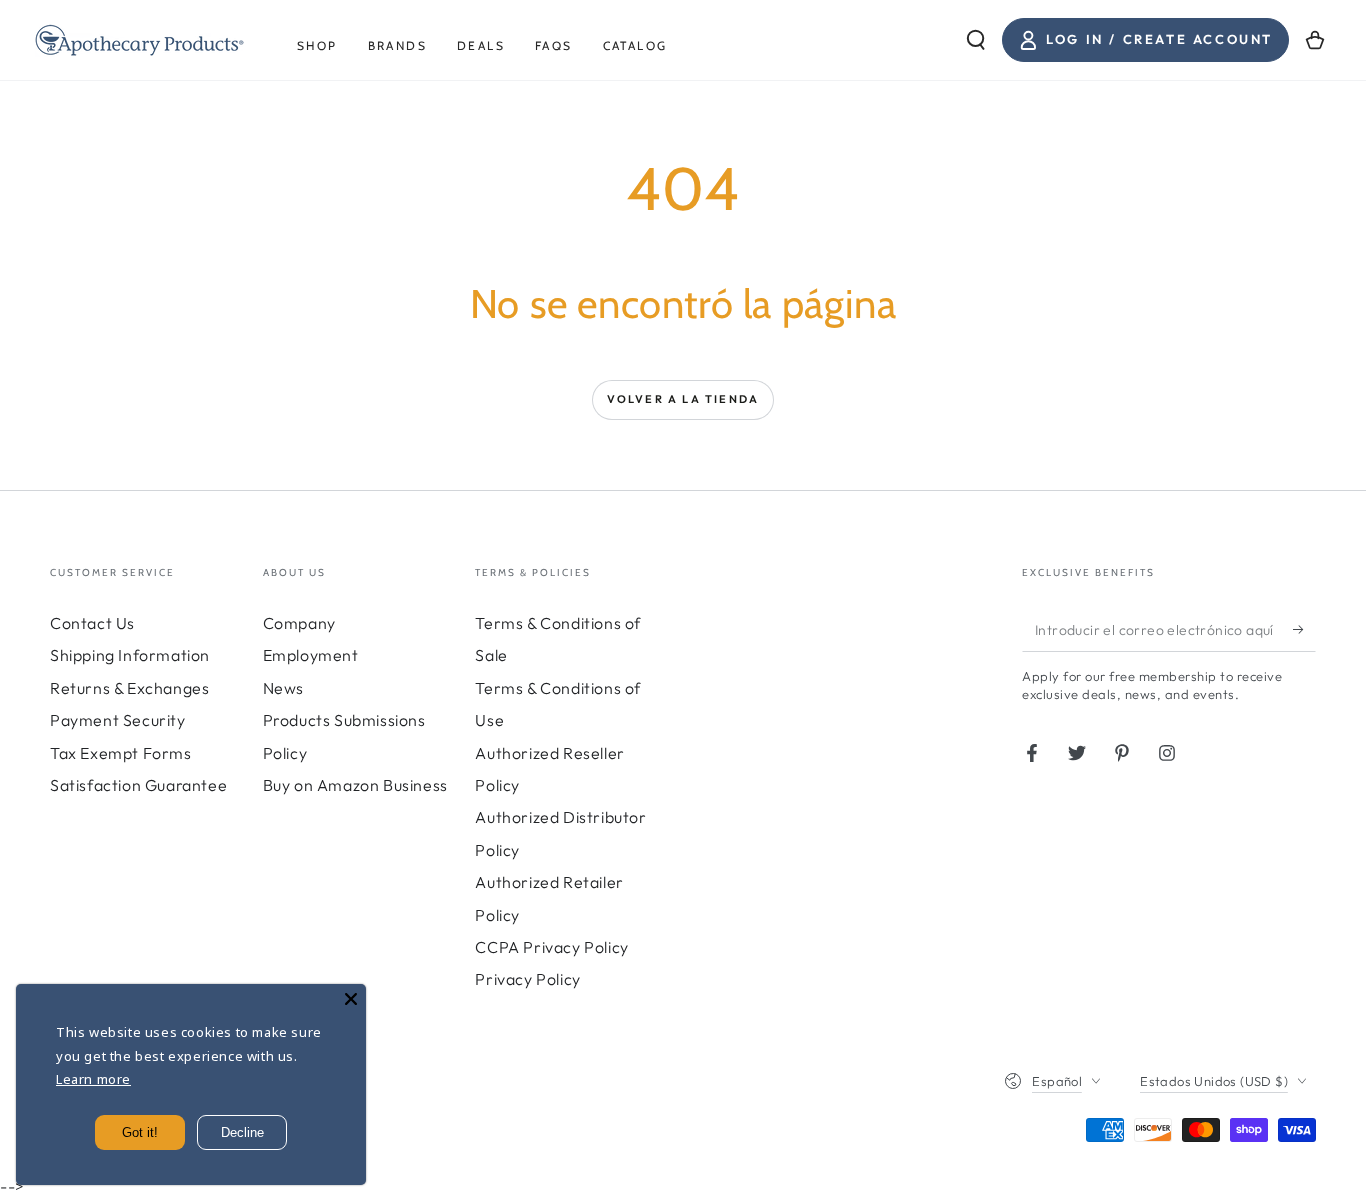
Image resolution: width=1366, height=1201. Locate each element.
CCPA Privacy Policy (551, 947)
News (283, 688)
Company (299, 623)
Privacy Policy (527, 979)
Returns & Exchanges (129, 688)
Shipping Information (130, 655)
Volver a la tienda (683, 399)
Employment (311, 655)
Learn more (93, 1079)
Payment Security (118, 720)
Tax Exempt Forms (121, 753)
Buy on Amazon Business (355, 785)
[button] (976, 40)
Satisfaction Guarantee (138, 785)
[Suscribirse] (1304, 629)
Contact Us (92, 623)
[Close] (351, 999)
